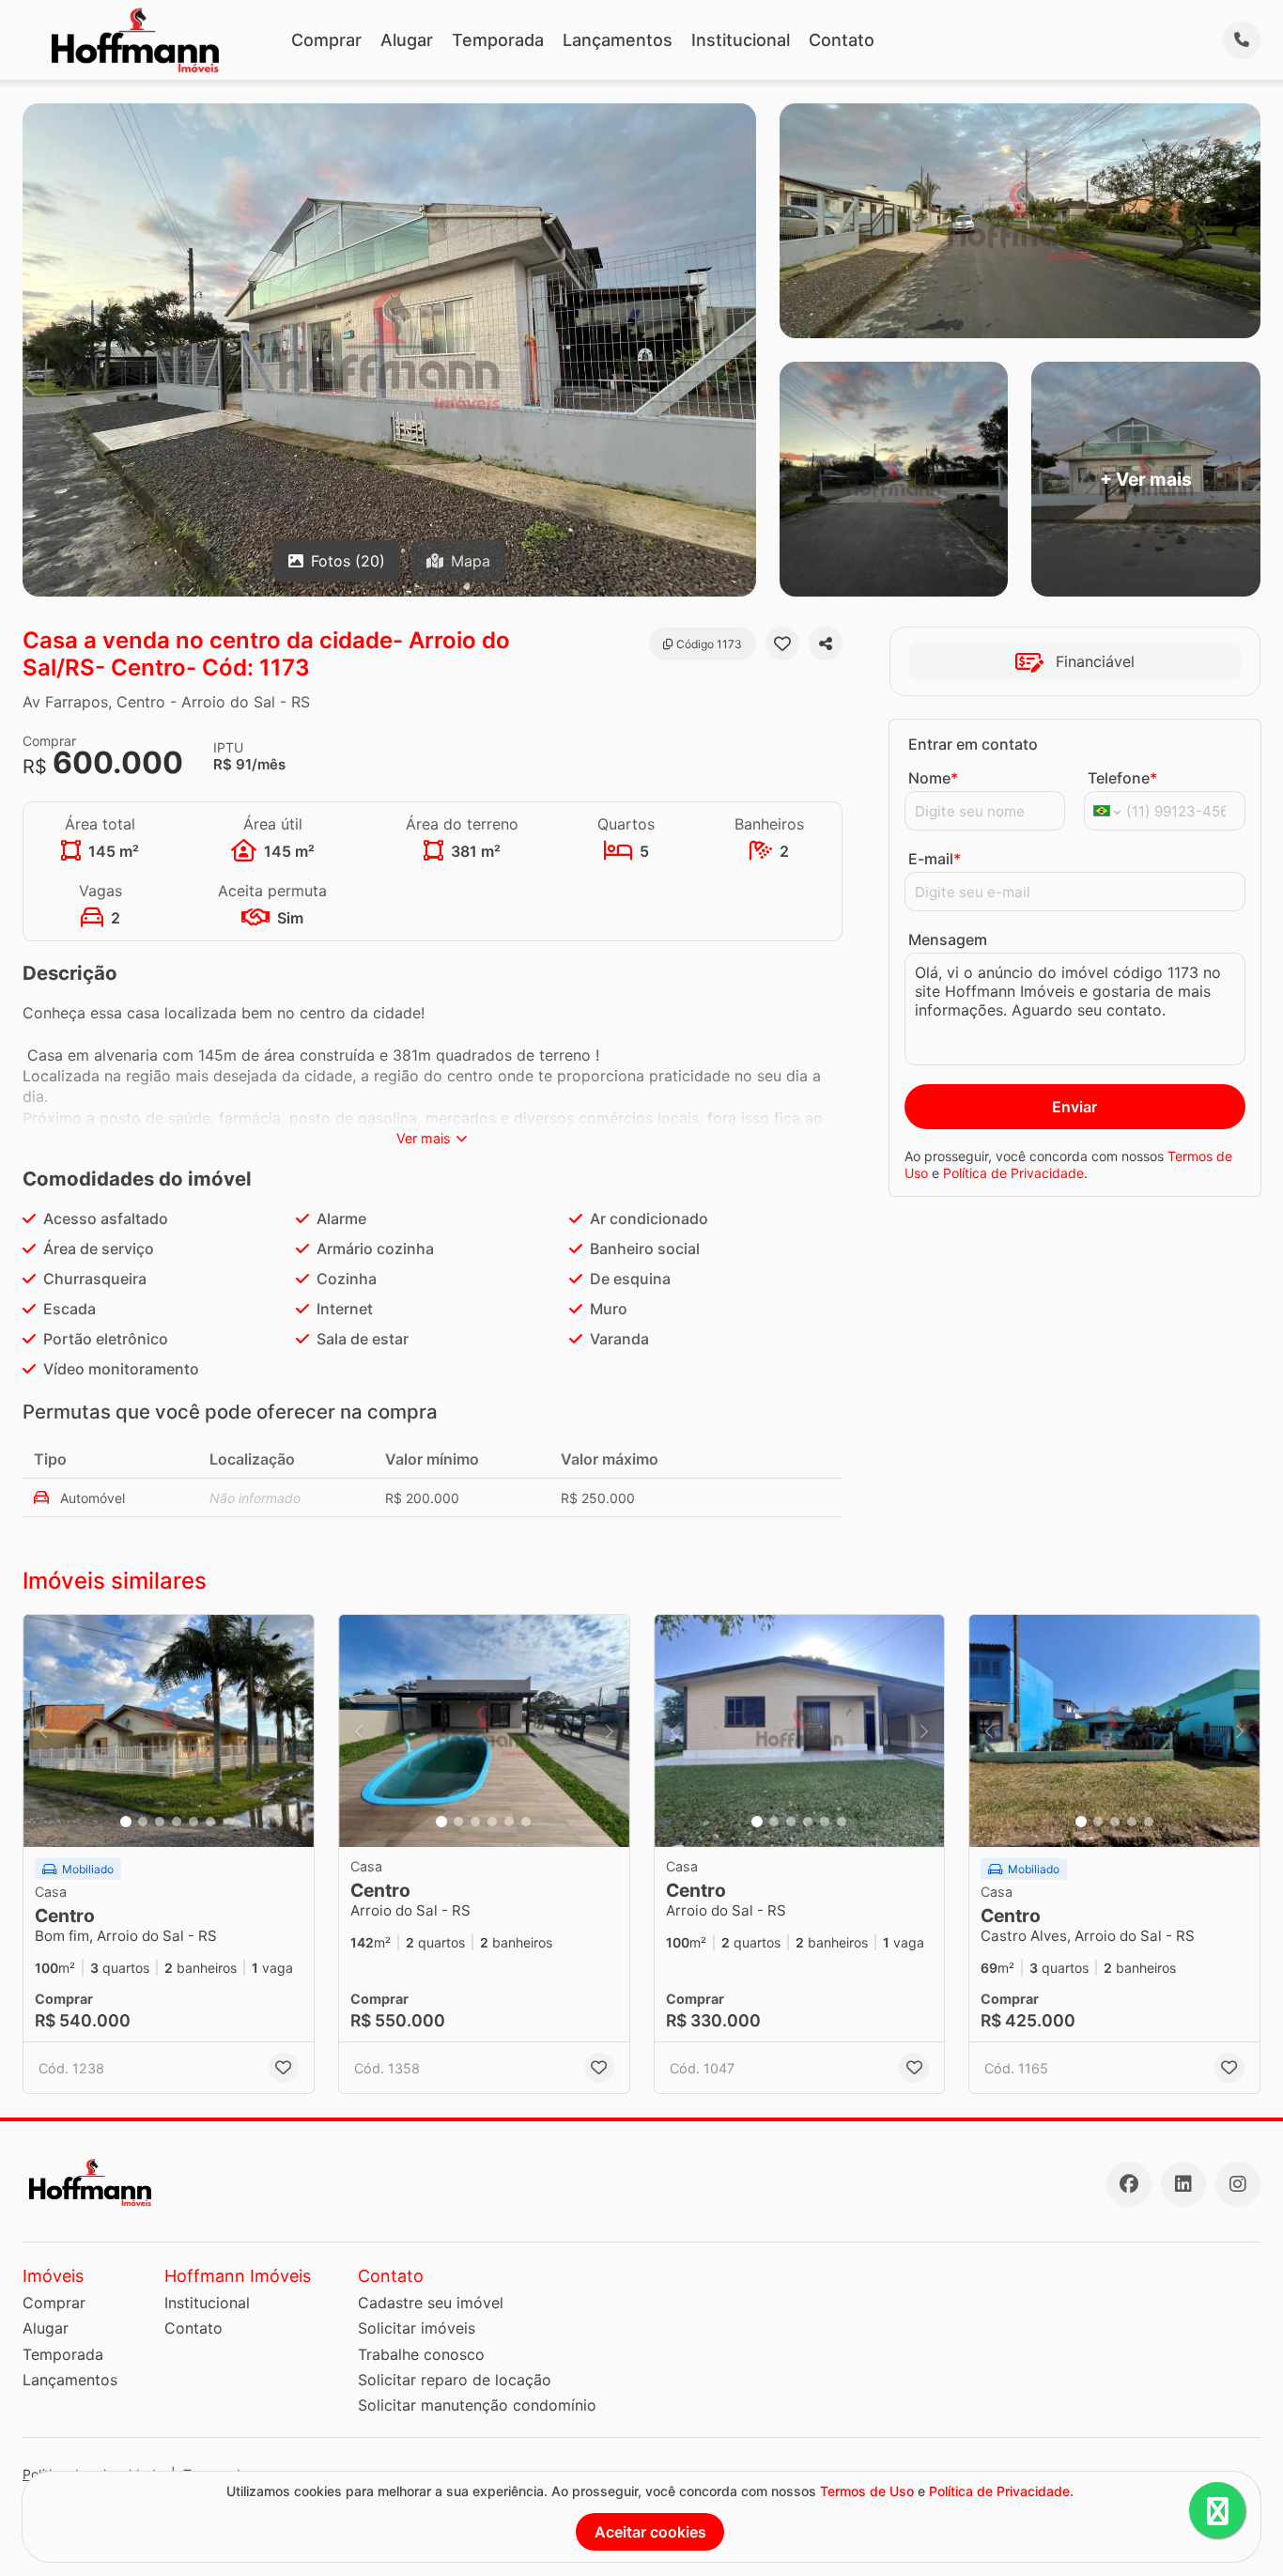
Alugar (407, 40)
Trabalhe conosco (421, 2354)
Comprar (326, 40)
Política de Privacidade (1013, 1173)
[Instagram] (1238, 2184)
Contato (842, 40)
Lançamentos (618, 40)
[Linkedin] (1183, 2184)
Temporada (498, 40)
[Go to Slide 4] (177, 1822)
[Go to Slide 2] (143, 1822)
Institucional (741, 40)
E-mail (935, 859)
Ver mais (424, 1138)
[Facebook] (1129, 2184)
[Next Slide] (294, 1731)
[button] (169, 1731)
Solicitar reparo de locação (455, 2380)
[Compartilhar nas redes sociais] (826, 644)
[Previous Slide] (43, 1731)
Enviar (1074, 1107)
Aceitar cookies (650, 2532)
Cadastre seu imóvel (431, 2303)
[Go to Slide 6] (210, 1822)
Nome (933, 778)
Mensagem (948, 939)
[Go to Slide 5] (193, 1822)
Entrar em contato (973, 744)
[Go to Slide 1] (126, 1822)
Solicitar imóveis (417, 2328)
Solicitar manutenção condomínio (477, 2405)
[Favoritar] (782, 644)
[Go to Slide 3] (160, 1822)
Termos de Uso (867, 2491)
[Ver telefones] (1242, 40)
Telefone (1122, 778)
